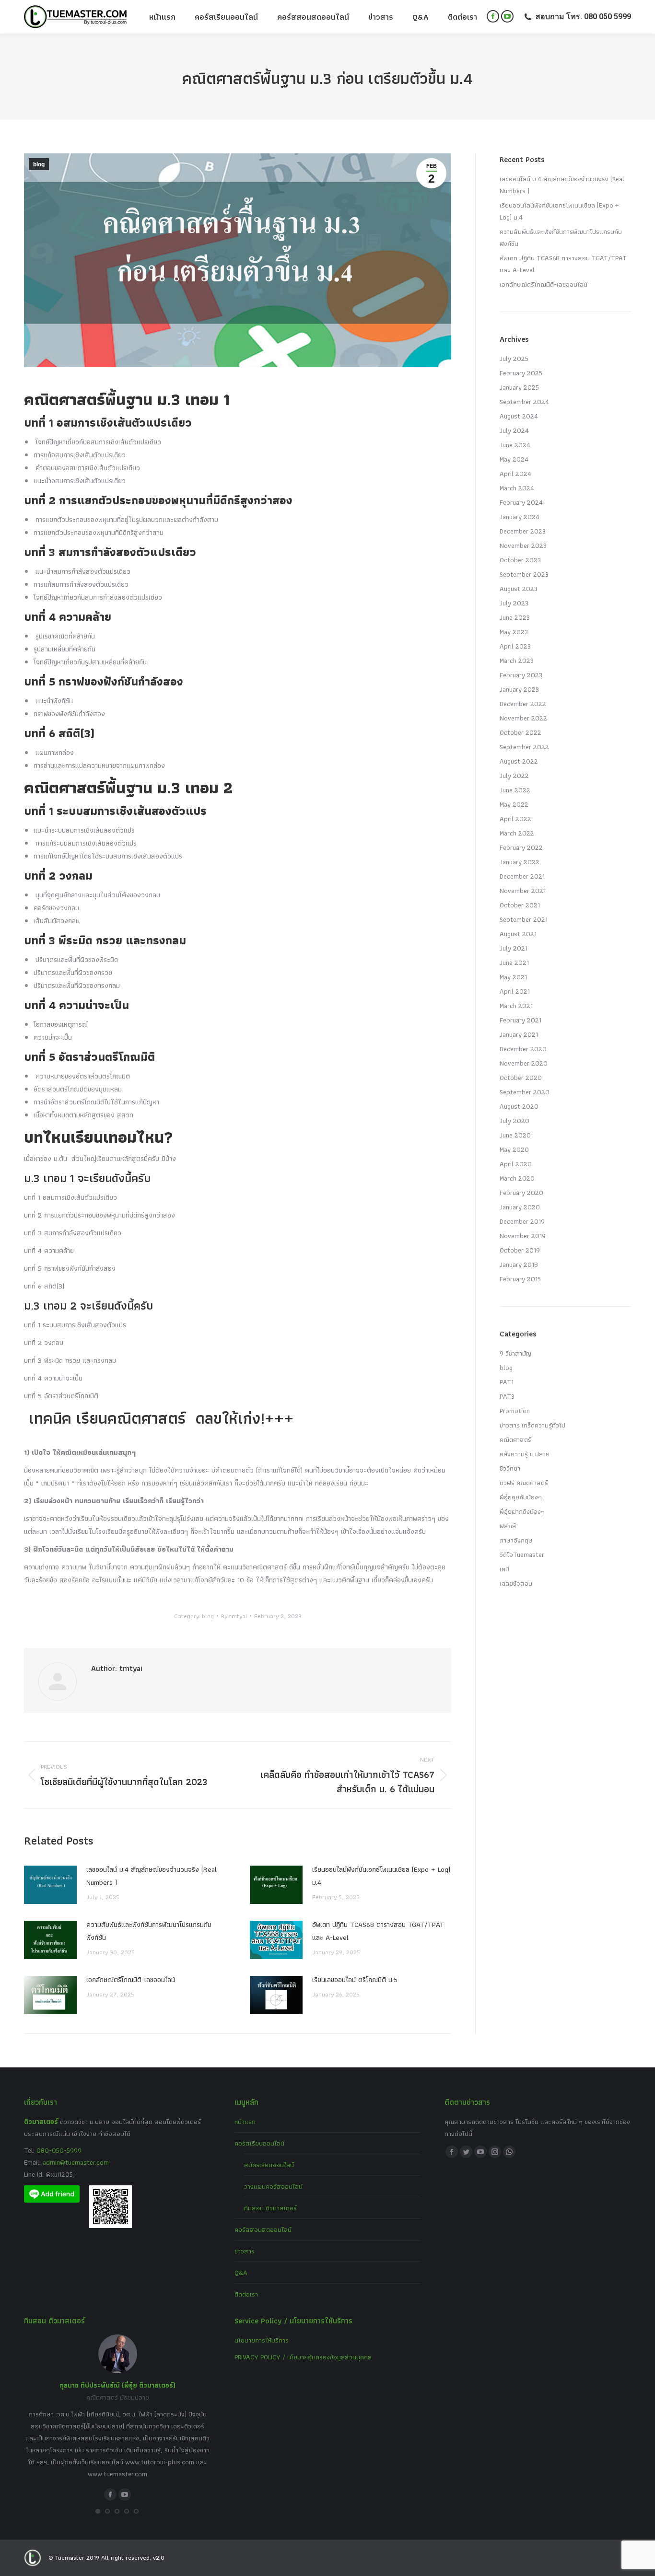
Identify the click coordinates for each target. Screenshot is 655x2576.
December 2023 (523, 531)
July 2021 (514, 948)
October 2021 (520, 905)
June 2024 (515, 445)
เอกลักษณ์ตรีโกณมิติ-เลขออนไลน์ (131, 1980)
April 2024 (515, 474)
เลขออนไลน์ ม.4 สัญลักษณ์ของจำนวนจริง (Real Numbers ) (152, 1876)
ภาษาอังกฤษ (516, 1540)
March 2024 (517, 488)
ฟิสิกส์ (508, 1526)
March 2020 (517, 1178)
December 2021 (522, 876)
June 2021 (514, 963)
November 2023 (523, 545)
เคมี (504, 1569)
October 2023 (520, 560)
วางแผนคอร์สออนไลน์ (273, 2186)
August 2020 (519, 1106)
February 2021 (520, 1020)
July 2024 (514, 430)
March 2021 (516, 1006)
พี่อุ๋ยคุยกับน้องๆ (521, 1497)
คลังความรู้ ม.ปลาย (525, 1454)
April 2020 (516, 1164)
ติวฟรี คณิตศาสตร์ (524, 1483)
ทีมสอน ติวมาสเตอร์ (270, 2208)
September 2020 (525, 1092)
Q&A (241, 2273)
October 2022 (520, 732)
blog (39, 164)
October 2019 (520, 1250)
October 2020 (521, 1078)
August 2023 (519, 589)
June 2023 (515, 617)
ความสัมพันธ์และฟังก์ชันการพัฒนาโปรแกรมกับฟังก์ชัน (149, 1931)
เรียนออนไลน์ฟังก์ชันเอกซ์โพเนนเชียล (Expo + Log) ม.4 (381, 1876)
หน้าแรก (245, 2122)
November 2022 (523, 718)
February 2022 (521, 847)
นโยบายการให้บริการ (262, 2340)
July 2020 (515, 1121)
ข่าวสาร (245, 2251)
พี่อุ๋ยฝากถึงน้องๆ (522, 1511)
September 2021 (524, 919)
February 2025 (521, 373)
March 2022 (517, 833)
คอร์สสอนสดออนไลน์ (263, 2229)
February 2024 (521, 502)
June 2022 (515, 790)
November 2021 (523, 891)
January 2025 (519, 387)
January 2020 (520, 1207)
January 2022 (520, 862)
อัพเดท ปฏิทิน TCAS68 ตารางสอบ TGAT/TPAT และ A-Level (378, 1931)
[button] (98, 2511)
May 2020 (514, 1149)
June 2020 (515, 1135)
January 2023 (519, 689)
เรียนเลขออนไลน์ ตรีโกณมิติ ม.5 (355, 1980)
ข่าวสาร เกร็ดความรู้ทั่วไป (532, 1425)
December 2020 (523, 1049)
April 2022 (515, 819)
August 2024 (519, 416)
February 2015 (520, 1279)
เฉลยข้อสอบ (516, 1583)
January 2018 (519, 1265)
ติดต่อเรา (246, 2294)
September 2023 (524, 574)
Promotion (515, 1411)
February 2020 (521, 1193)
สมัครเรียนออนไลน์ (269, 2165)
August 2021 (518, 934)
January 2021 (519, 1034)
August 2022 (519, 761)
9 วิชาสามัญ (515, 1353)
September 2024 (524, 402)
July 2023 (514, 603)
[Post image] (50, 1885)
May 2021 (513, 977)
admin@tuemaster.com (75, 2162)
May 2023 (514, 632)
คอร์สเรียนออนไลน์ (259, 2143)
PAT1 (507, 1382)
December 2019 (522, 1221)
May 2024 (514, 459)
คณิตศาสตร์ (515, 1439)
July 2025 (514, 359)
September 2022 (524, 747)
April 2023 (515, 646)
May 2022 (514, 804)
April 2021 (515, 991)
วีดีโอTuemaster (522, 1555)
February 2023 (521, 675)
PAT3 (507, 1396)
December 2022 (523, 704)
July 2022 (514, 776)
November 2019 (523, 1236)
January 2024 (520, 517)
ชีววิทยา (510, 1468)
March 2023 (517, 661)
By (234, 1616)
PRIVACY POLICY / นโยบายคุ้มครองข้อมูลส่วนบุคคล (303, 2357)
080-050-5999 (59, 2150)
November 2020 (524, 1063)
